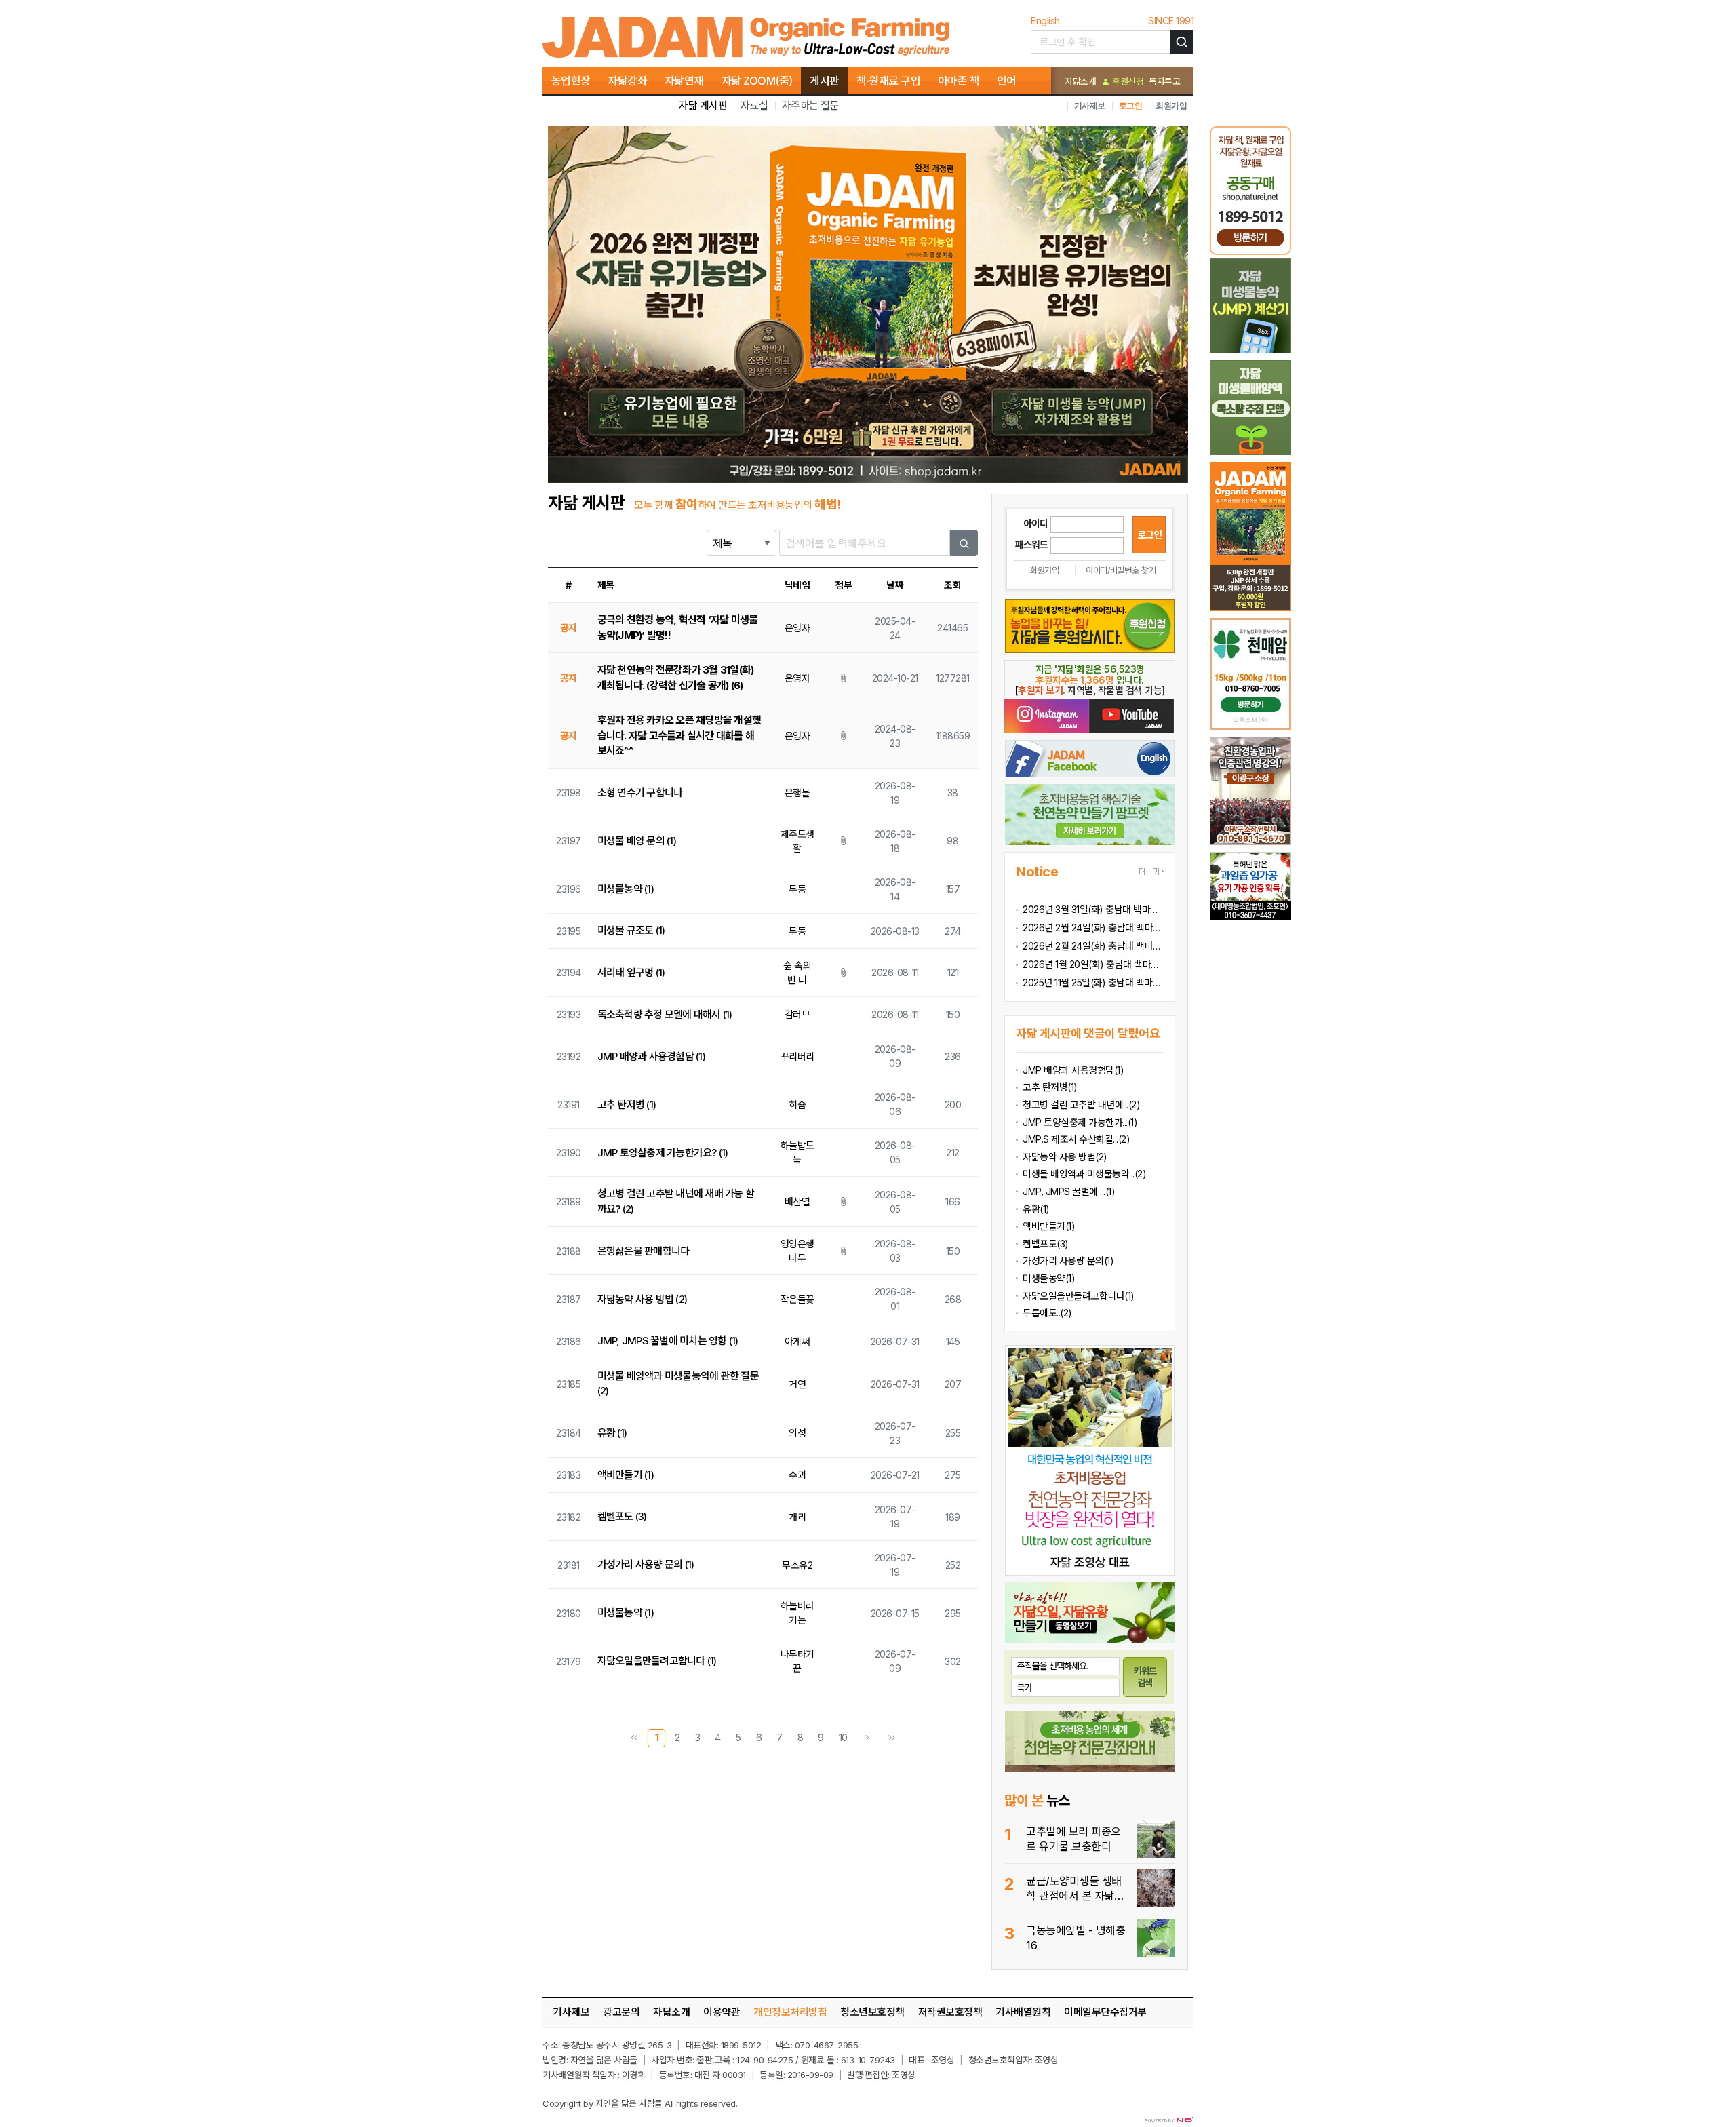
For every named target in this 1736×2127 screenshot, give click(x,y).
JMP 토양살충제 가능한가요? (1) (663, 1153)
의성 (797, 1433)
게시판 (825, 81)
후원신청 (1127, 81)
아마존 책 (959, 81)
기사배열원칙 (1023, 2012)
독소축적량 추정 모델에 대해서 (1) (665, 1014)
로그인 (1131, 105)
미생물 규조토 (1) (631, 930)
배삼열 (797, 1202)
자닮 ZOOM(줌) (757, 81)
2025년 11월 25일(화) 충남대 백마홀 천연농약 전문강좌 (1093, 982)
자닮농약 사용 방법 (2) (643, 1299)
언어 (1007, 81)
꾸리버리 (797, 1056)
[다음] (867, 1738)
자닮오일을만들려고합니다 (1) (657, 1661)
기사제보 (1090, 105)
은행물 (797, 793)
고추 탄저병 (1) (627, 1105)
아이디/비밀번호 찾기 (1121, 570)
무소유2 (797, 1565)
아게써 (797, 1341)
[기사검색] (1182, 42)
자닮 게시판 (703, 105)
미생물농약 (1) (626, 889)
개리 (797, 1517)
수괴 (797, 1475)
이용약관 (722, 2012)
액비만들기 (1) (626, 1475)
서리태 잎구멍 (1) (631, 972)
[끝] (892, 1738)
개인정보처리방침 (790, 2012)
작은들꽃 (797, 1299)
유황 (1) (612, 1433)
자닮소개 (1080, 81)
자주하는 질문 (811, 105)
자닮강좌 (627, 81)
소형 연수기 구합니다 (640, 793)
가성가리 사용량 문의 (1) (646, 1564)
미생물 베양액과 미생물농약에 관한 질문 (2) (678, 1384)
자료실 (754, 105)
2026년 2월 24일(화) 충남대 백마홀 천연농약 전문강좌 (1093, 946)
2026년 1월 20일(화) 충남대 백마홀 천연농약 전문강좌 (1093, 964)
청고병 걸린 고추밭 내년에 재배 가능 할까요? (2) (676, 1201)
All (669, 2103)
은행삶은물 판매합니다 (644, 1251)
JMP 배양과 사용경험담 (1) (651, 1056)
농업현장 (571, 81)
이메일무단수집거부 (1105, 2012)
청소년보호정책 (872, 2012)
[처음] (634, 1738)
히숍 (797, 1105)
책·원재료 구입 (888, 81)
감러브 (797, 1014)
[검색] (964, 543)
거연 (797, 1384)
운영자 (797, 628)
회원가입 (1171, 105)
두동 (797, 889)
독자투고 (1164, 81)
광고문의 (621, 2012)
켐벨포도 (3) (622, 1516)
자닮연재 (684, 81)
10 (843, 1737)
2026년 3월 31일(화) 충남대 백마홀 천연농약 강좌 (1093, 909)
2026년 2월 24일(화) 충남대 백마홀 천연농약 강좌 (1093, 928)
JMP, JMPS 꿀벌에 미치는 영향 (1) (668, 1341)
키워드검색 (1145, 1677)
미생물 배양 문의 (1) (637, 841)
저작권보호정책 (950, 2012)
